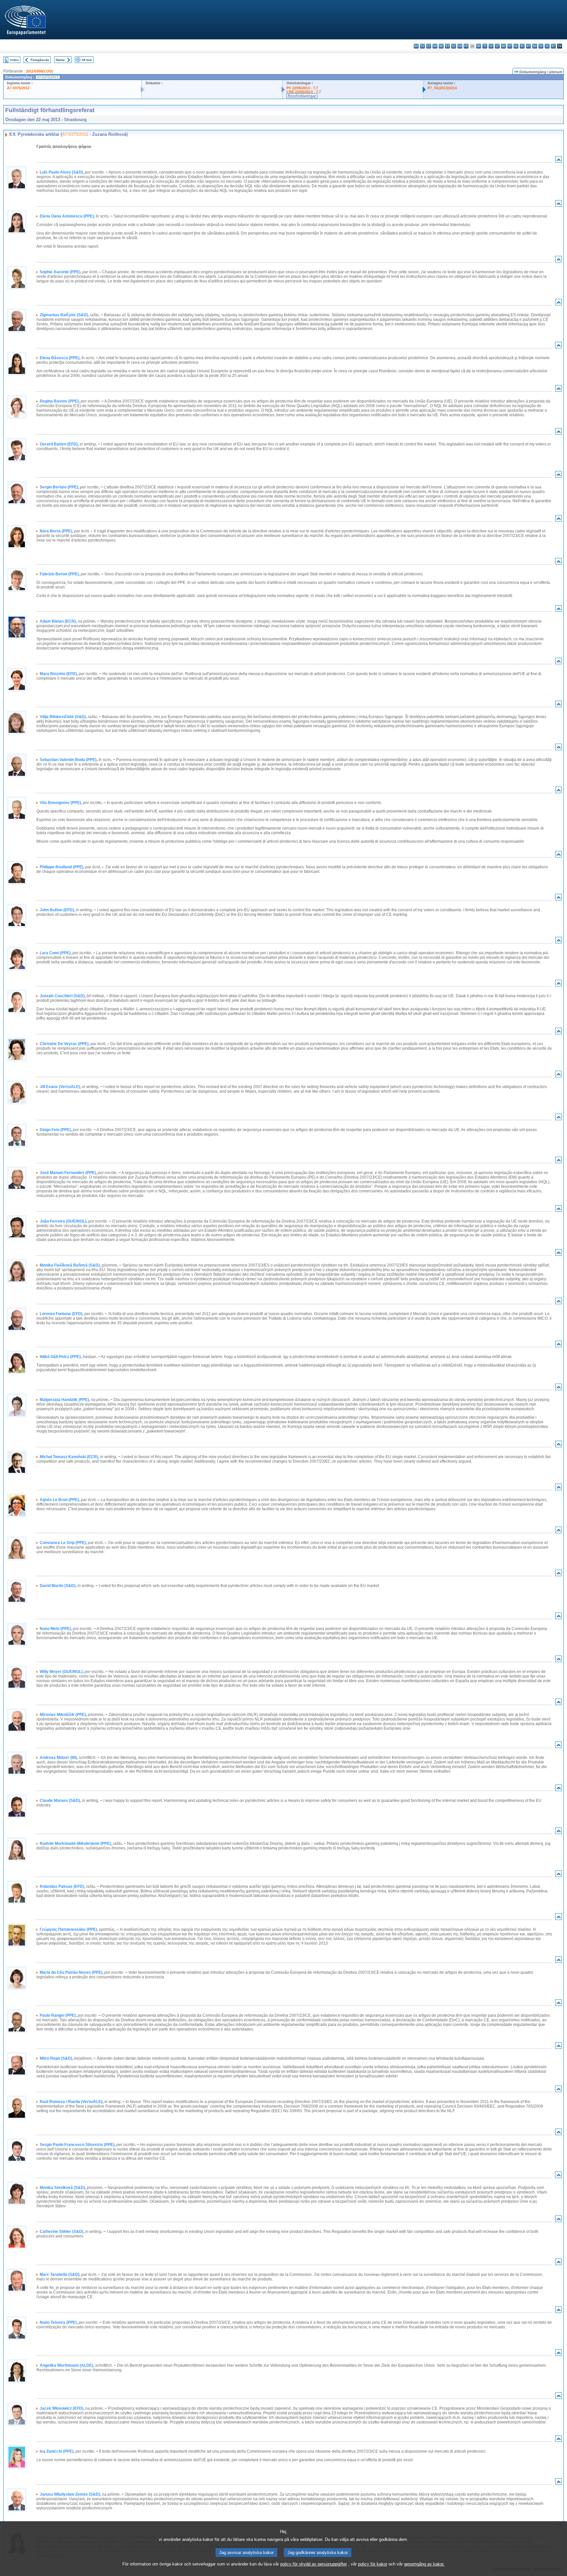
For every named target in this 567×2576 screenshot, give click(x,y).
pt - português (528, 46)
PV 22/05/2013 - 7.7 (302, 88)
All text (87, 60)
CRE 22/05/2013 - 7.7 (304, 92)
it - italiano (485, 46)
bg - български (416, 46)
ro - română (535, 46)
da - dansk (435, 46)
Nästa (60, 60)
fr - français (466, 46)
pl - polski (522, 46)
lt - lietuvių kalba (497, 46)
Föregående (40, 60)
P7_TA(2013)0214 (442, 88)
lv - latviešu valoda (491, 46)
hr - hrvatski (479, 46)
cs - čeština (429, 46)
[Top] (558, 161)
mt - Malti (510, 46)
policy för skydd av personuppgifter (314, 2564)
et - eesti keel (447, 46)
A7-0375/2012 (18, 88)
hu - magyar (504, 46)
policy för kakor (373, 2564)
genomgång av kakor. (424, 2564)
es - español (422, 46)
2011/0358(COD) (40, 71)
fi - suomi (553, 46)
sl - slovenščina (547, 46)
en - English (460, 46)
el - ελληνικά (454, 46)
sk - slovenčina (541, 46)
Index (14, 60)
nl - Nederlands (516, 46)
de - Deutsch (441, 46)
